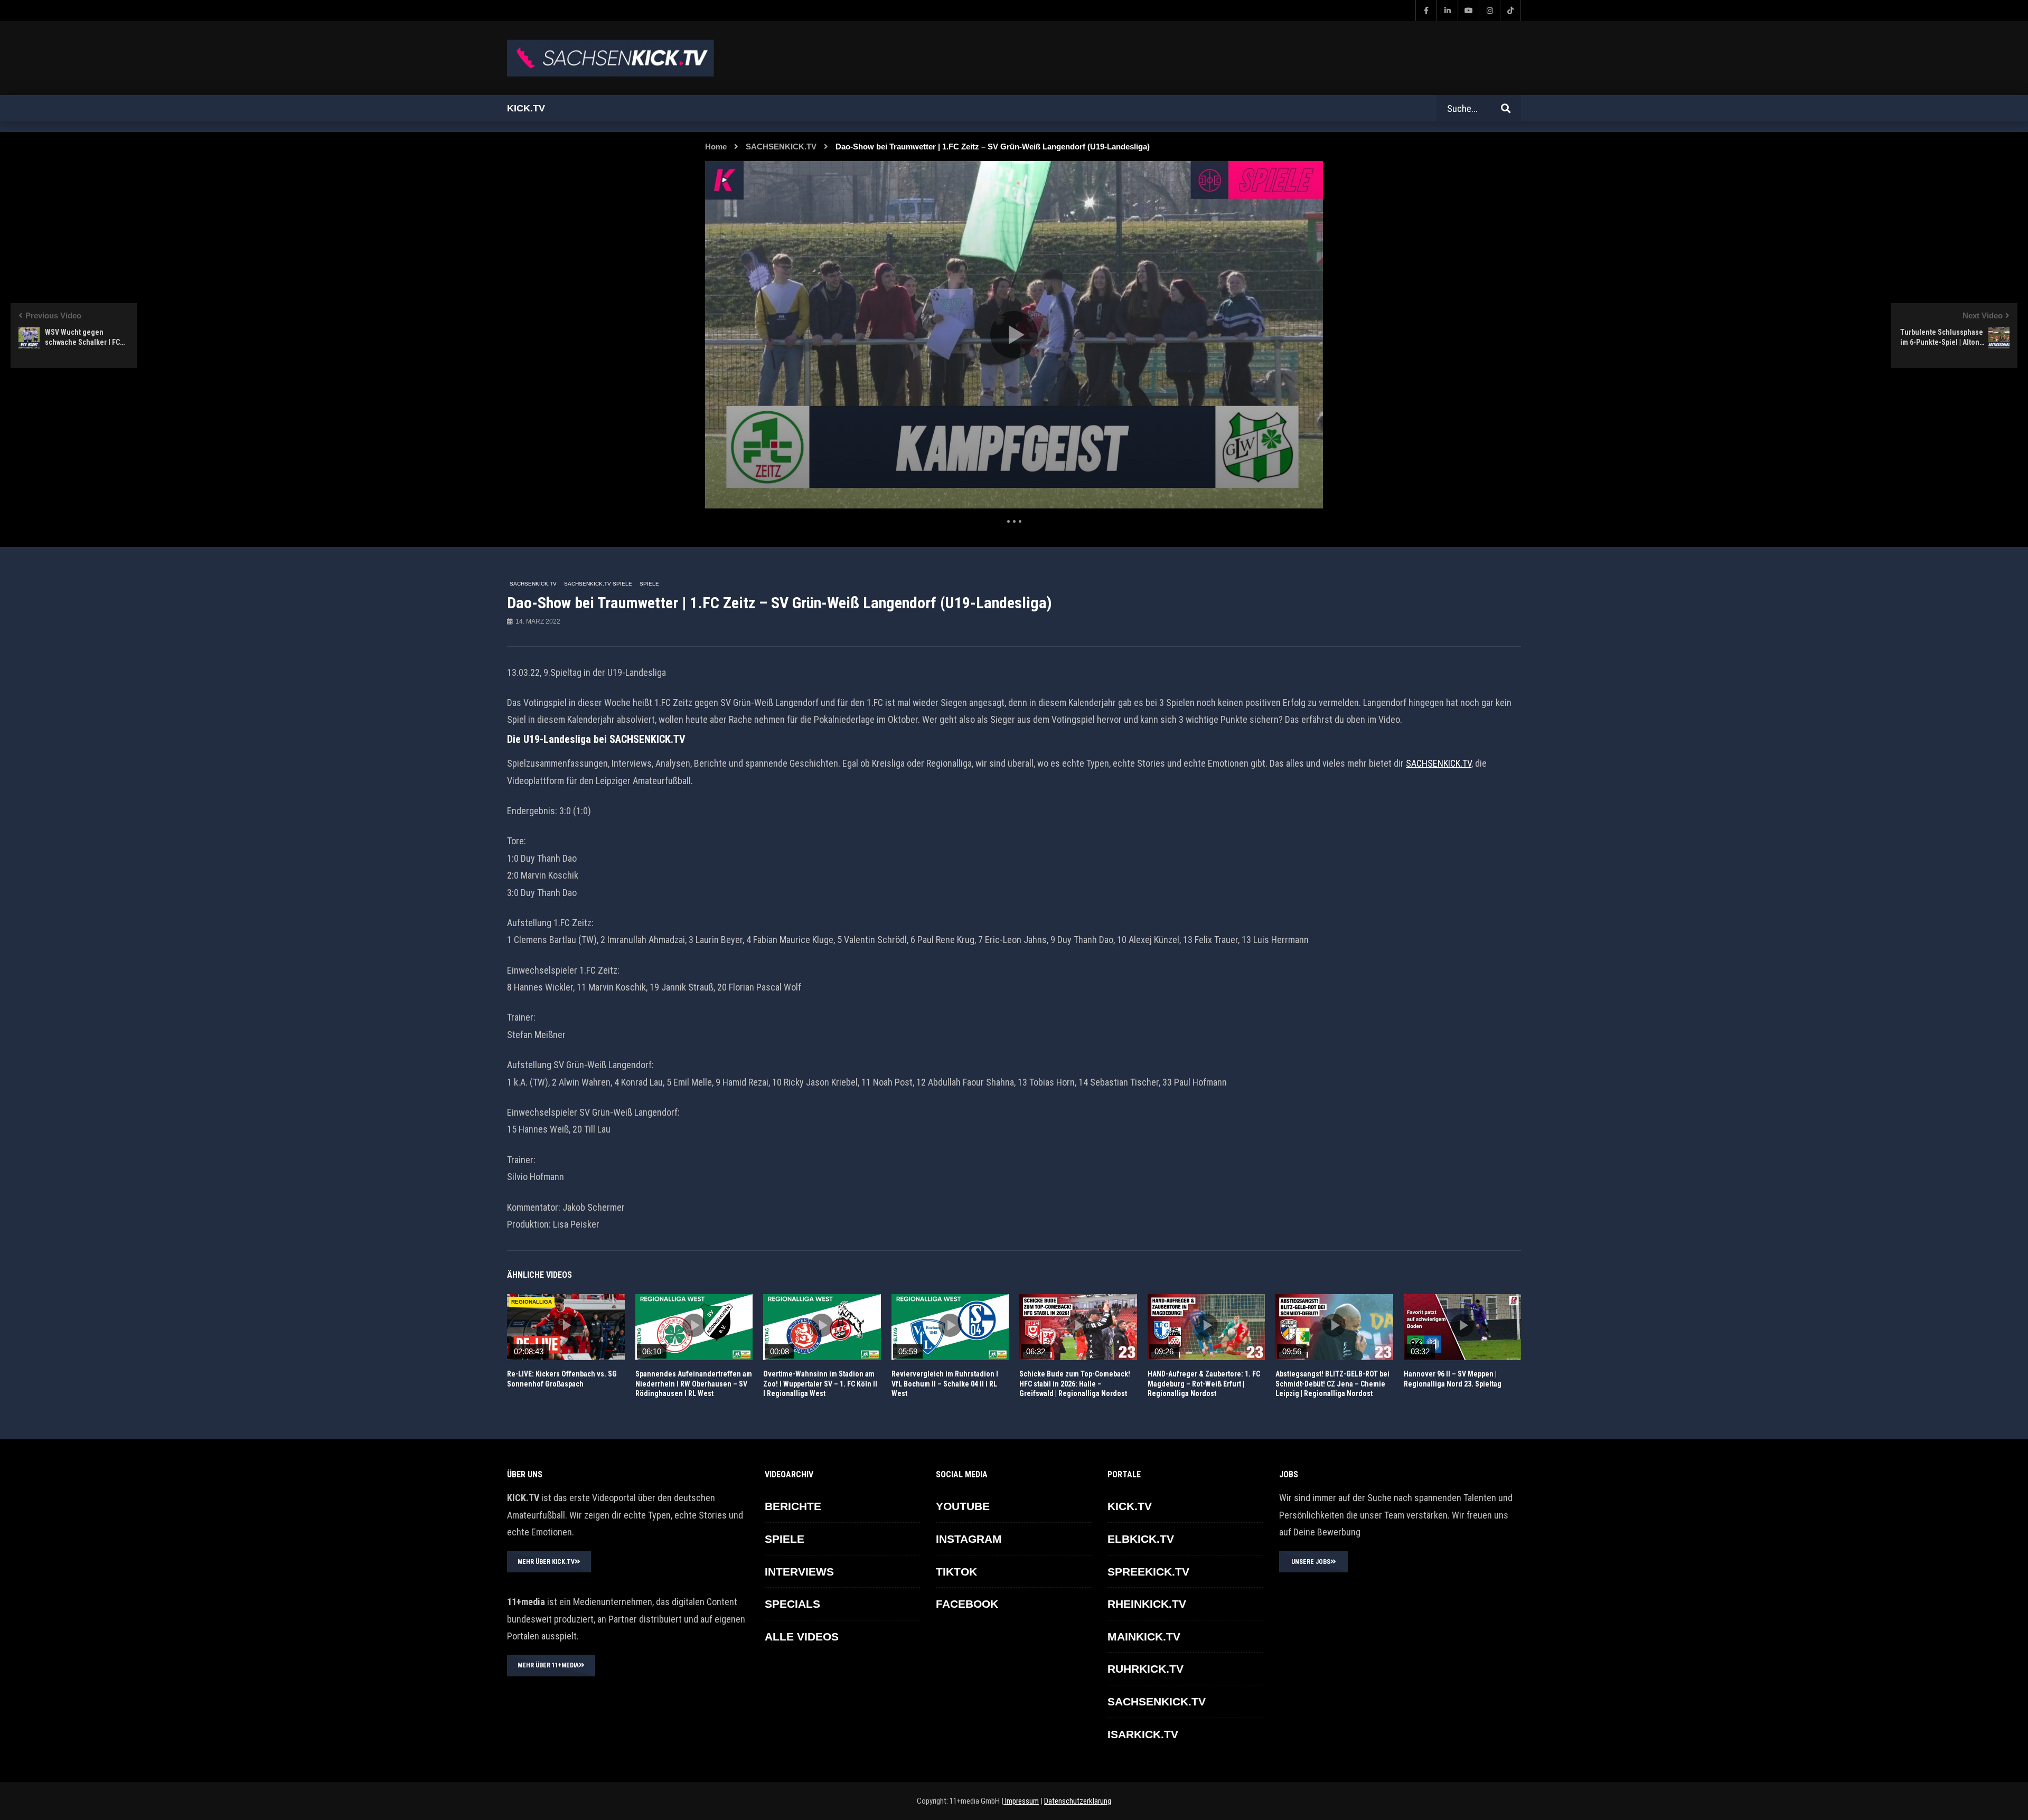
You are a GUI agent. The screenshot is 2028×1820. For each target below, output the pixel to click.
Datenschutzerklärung (1078, 1801)
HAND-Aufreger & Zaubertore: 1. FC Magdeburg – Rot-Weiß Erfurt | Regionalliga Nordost (1204, 1384)
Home (716, 147)
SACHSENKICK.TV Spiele (598, 584)
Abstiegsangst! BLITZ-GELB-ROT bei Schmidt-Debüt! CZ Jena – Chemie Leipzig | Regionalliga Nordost (1332, 1384)
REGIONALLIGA (532, 1302)
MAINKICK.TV (1144, 1637)
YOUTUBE (963, 1506)
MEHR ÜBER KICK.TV (546, 1562)
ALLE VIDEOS (802, 1637)
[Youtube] (1468, 11)
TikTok (956, 1572)
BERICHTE (793, 1506)
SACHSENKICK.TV (781, 147)
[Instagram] (1489, 11)
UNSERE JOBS (1311, 1562)
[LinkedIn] (1447, 11)
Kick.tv (526, 108)
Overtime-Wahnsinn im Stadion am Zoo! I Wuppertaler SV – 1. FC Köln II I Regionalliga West (820, 1384)
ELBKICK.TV (1141, 1539)
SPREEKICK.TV (1148, 1572)
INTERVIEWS (799, 1572)
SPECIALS (792, 1604)
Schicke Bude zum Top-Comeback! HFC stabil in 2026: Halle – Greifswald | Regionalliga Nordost (1075, 1384)
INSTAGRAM (969, 1539)
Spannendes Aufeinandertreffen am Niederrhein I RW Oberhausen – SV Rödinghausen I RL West (694, 1384)
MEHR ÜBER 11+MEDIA (548, 1665)
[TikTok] (1510, 11)
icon (566, 1325)
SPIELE (649, 584)
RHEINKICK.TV (1147, 1604)
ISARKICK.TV (1143, 1734)
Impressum (1021, 1801)
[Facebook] (1426, 11)
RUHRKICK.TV (1146, 1669)
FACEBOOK (967, 1604)
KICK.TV (1130, 1506)
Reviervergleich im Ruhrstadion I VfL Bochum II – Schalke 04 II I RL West (945, 1384)
